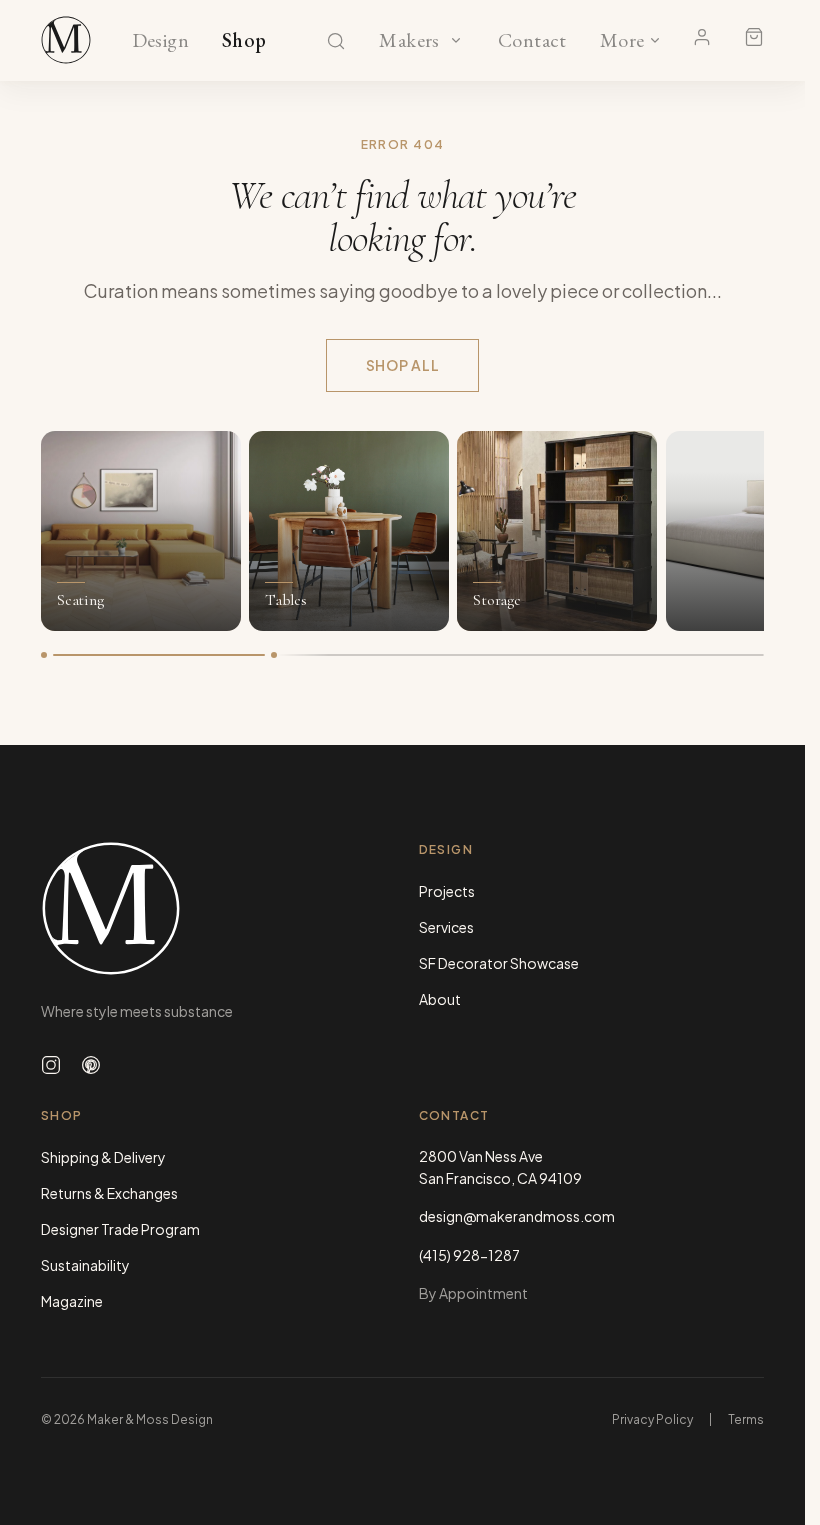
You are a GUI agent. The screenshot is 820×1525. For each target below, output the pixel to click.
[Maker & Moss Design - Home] (214, 908)
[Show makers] (456, 40)
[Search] (336, 41)
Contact (532, 41)
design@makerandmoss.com (517, 1216)
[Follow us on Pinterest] (91, 1065)
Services (446, 927)
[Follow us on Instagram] (51, 1065)
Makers (409, 41)
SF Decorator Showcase (499, 963)
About (440, 999)
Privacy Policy (652, 1419)
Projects (447, 891)
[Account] (702, 37)
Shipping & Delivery (103, 1157)
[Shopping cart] (754, 37)
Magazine (72, 1301)
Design (160, 41)
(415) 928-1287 (469, 1255)
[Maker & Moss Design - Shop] (66, 40)
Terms (746, 1419)
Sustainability (85, 1265)
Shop (244, 41)
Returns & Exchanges (109, 1193)
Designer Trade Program (120, 1229)
